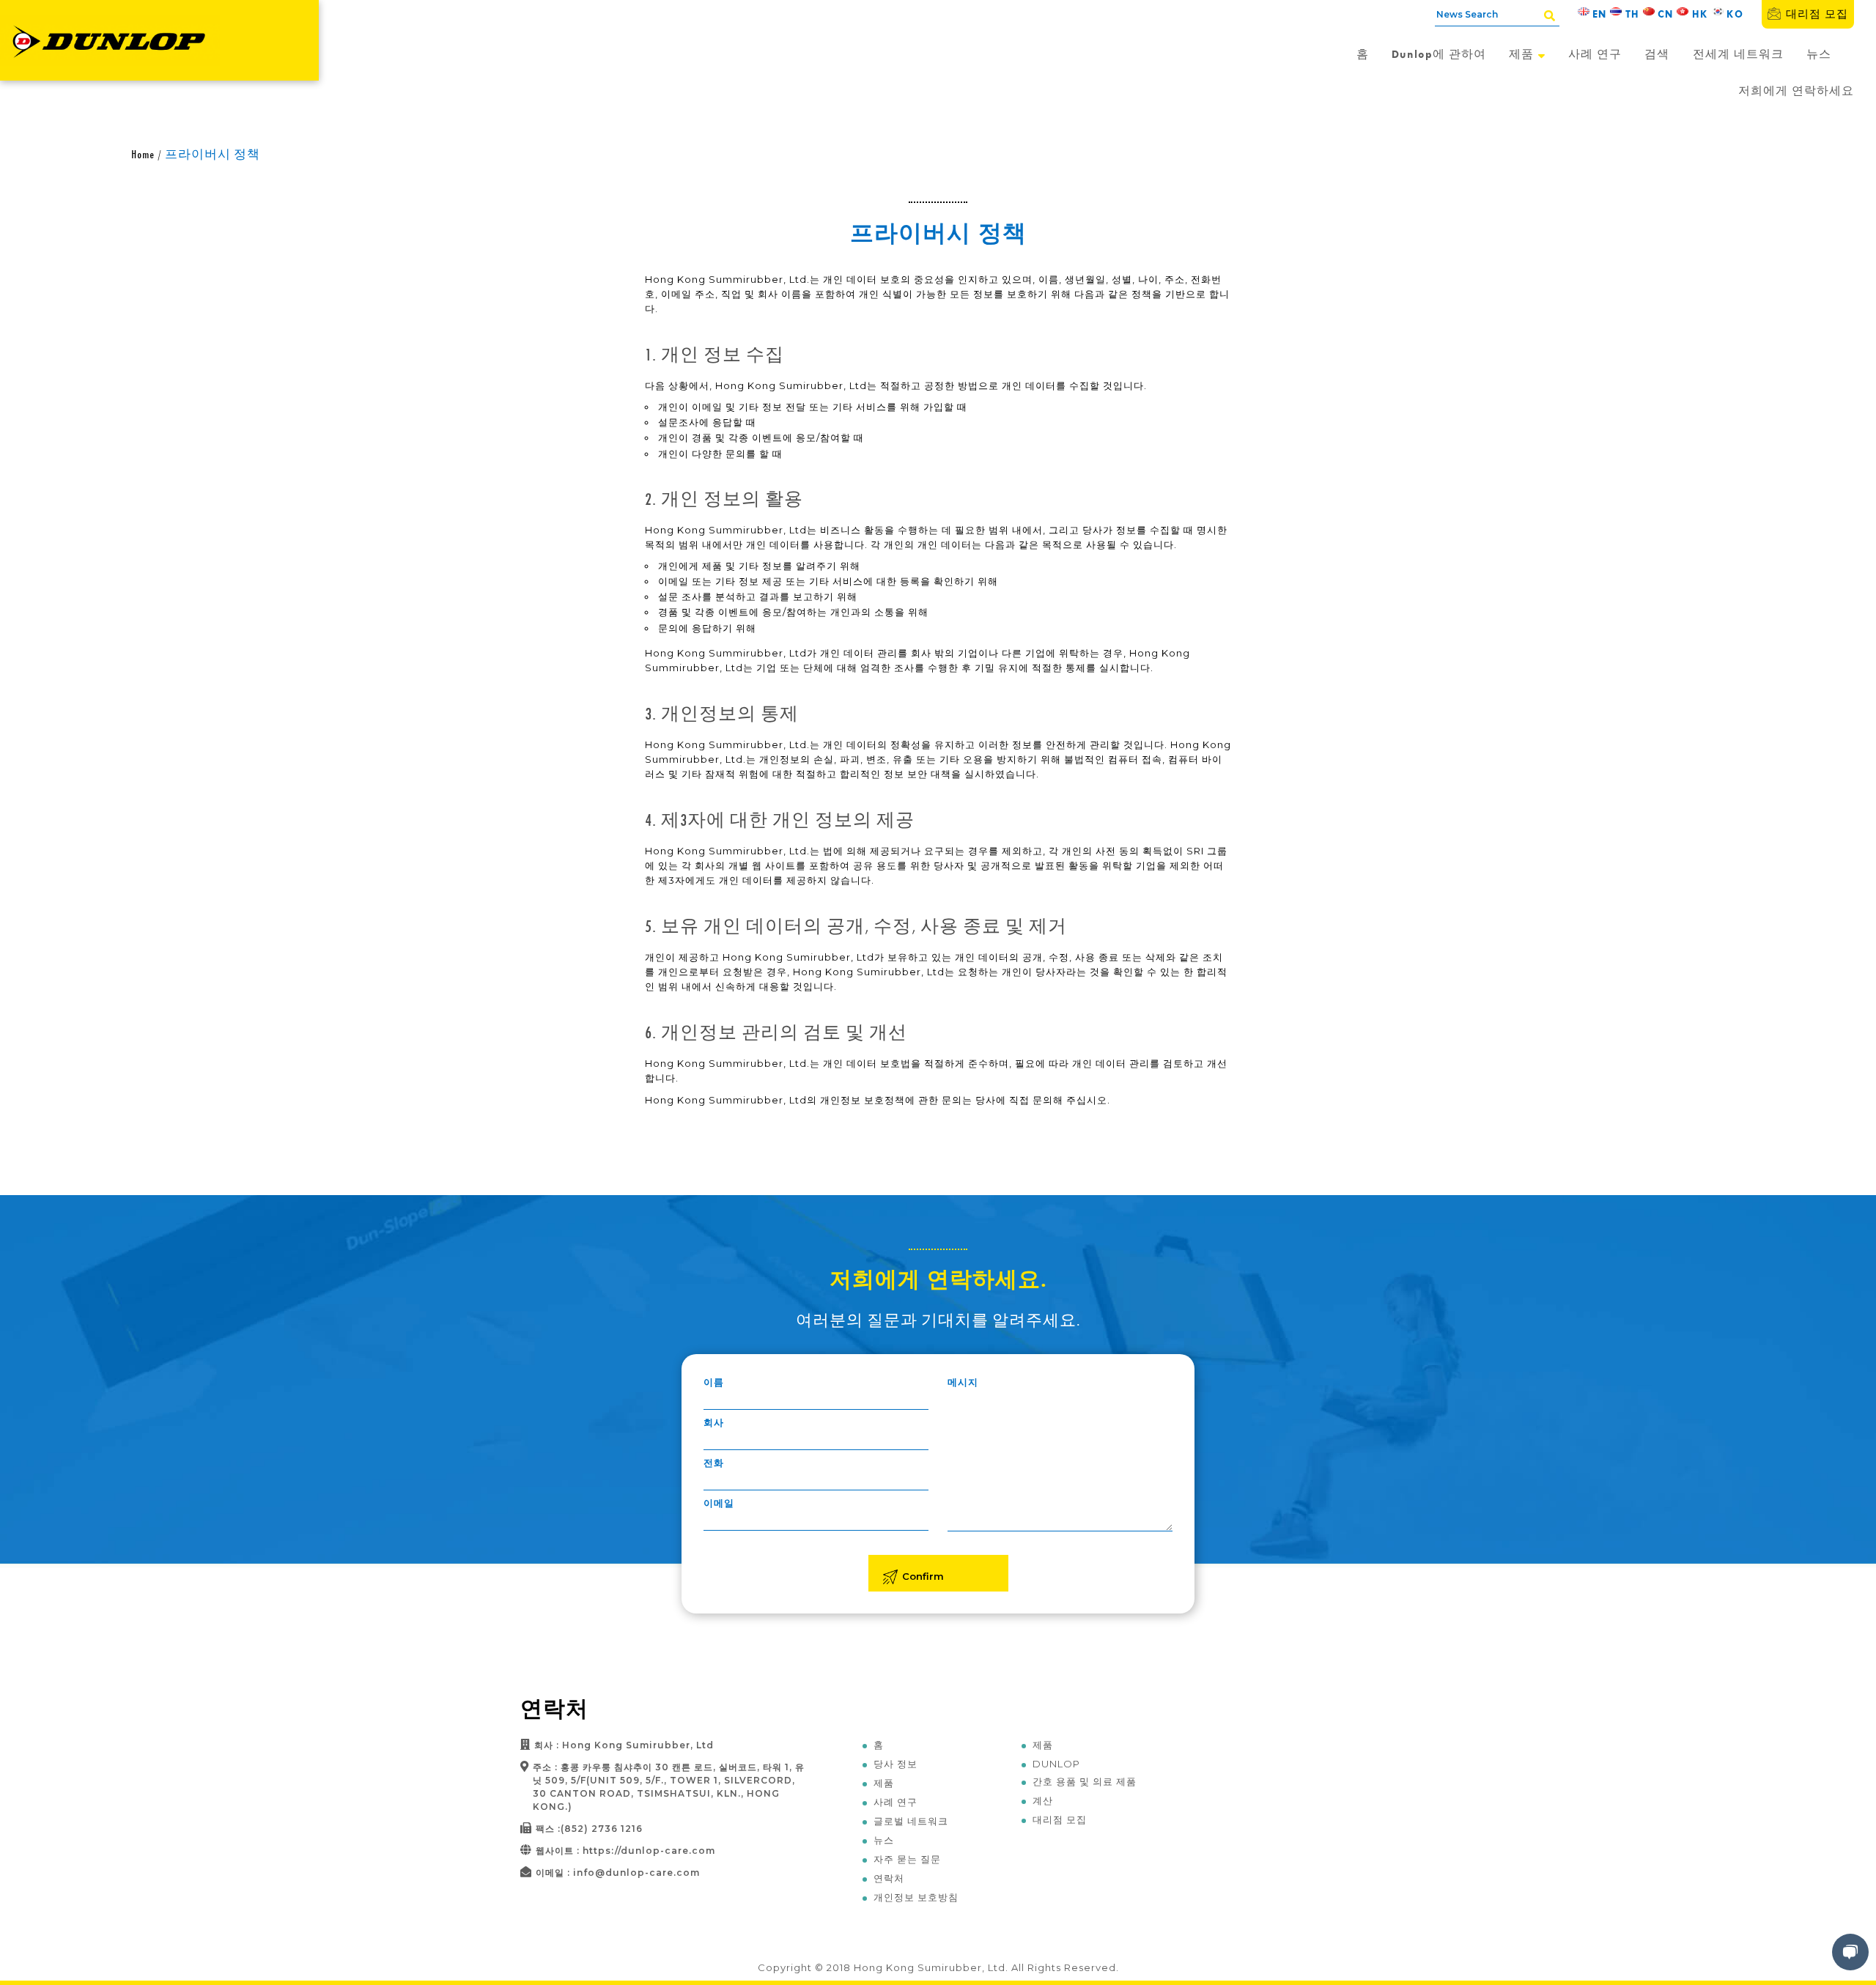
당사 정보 (895, 1764)
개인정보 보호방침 (916, 1897)
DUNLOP (1056, 1764)
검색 (1657, 54)
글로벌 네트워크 (911, 1821)
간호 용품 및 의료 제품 (1085, 1781)
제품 (1523, 54)
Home (143, 154)
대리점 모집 (1817, 14)
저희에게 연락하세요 (1796, 90)
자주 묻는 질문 (907, 1859)
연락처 (889, 1878)
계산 (1043, 1800)
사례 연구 (1595, 54)
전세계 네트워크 (1738, 54)
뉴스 (1819, 54)
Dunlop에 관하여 (1439, 54)
